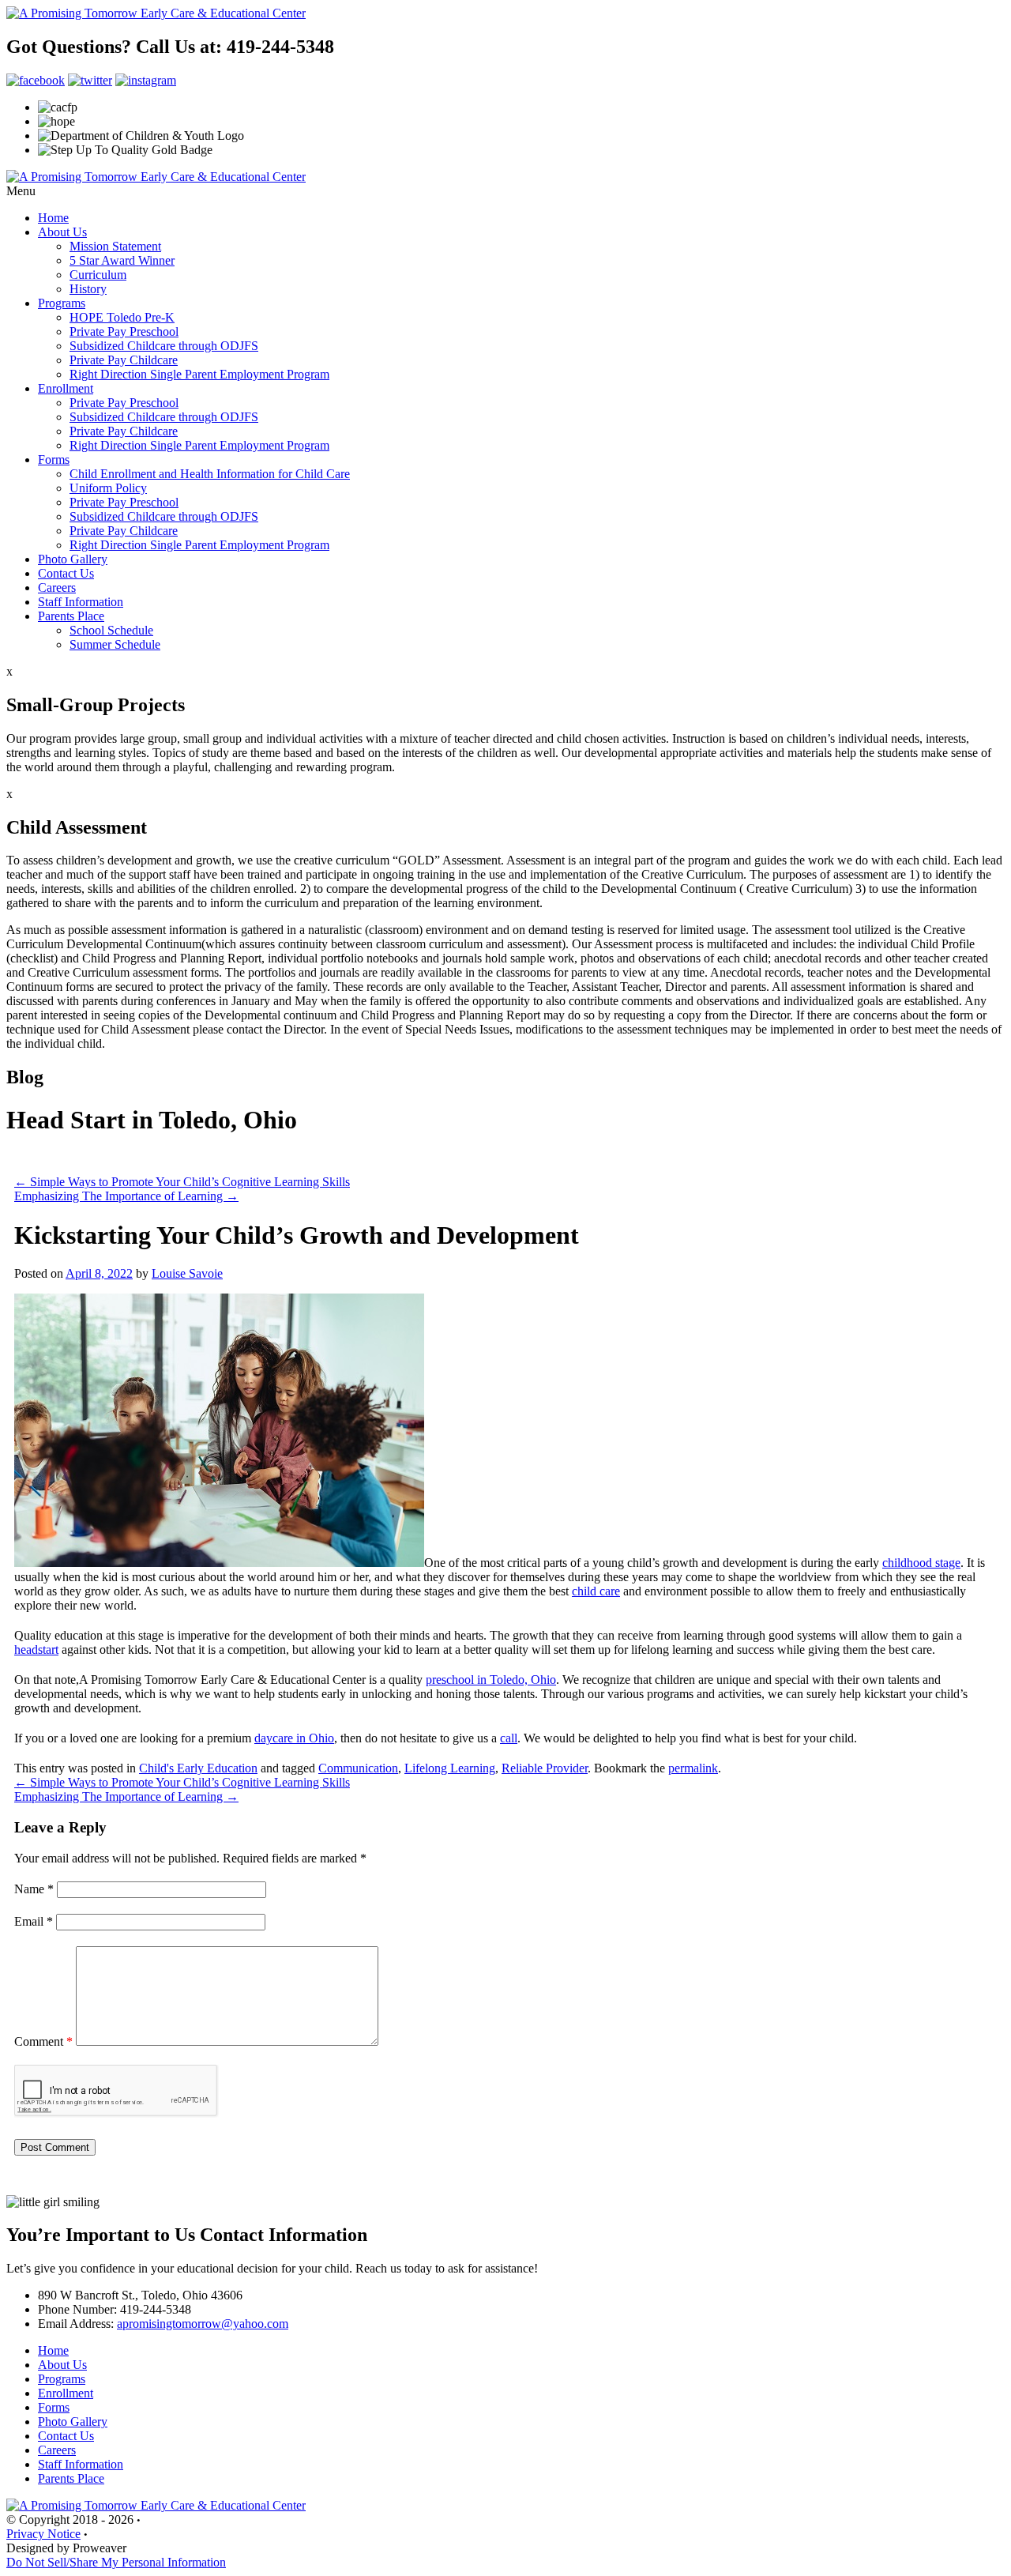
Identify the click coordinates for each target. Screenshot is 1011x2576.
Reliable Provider (545, 1768)
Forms (54, 459)
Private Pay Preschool (124, 331)
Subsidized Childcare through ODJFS (164, 346)
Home (53, 218)
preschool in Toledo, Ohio (491, 1680)
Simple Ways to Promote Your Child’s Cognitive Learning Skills (182, 1182)
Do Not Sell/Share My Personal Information (116, 2562)
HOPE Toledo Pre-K (122, 317)
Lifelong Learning (450, 1768)
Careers (57, 588)
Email (34, 1921)
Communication (358, 1768)
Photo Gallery (73, 559)
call (509, 1738)
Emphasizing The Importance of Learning (126, 1196)
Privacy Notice (43, 2534)
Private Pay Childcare (124, 360)
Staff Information (81, 602)
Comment (43, 2041)
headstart (36, 1650)
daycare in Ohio (294, 1738)
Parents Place (71, 616)
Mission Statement (115, 246)
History (88, 289)
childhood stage (921, 1563)
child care (596, 1591)
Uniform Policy (108, 488)
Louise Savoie (187, 1273)
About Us (62, 232)
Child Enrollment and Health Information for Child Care (210, 474)
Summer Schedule (115, 644)
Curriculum (98, 275)
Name (34, 1889)
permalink (693, 1768)
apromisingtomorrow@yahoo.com (203, 2324)
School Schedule (111, 630)
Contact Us (66, 573)
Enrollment (66, 388)
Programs (62, 303)
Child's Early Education (198, 1768)
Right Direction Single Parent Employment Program (199, 374)
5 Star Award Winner (122, 260)
